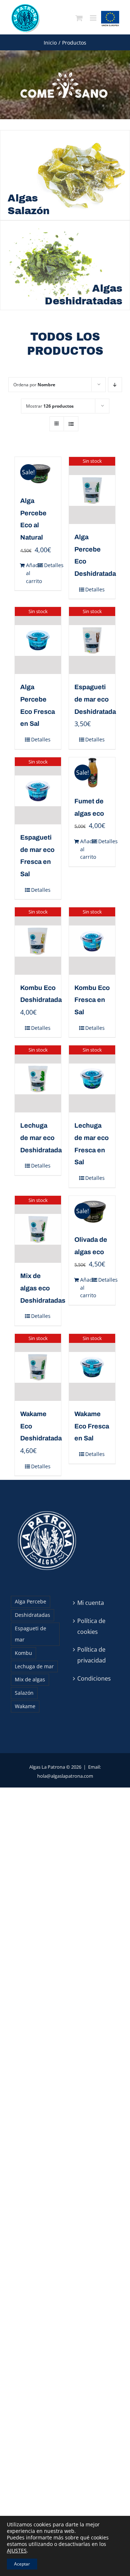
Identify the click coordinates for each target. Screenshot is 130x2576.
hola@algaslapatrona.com (65, 1776)
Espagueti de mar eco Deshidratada (95, 699)
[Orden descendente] (115, 385)
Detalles (50, 565)
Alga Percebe (31, 1601)
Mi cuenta (91, 1603)
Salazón (24, 1693)
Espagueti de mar (31, 1634)
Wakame (25, 1706)
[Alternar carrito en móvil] (79, 18)
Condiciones (94, 1678)
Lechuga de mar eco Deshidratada (41, 1138)
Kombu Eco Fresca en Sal (92, 1000)
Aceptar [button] (22, 2564)
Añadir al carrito (32, 573)
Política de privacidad (92, 1655)
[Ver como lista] (71, 424)
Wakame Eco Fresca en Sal (92, 1426)
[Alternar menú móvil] (94, 18)
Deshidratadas (32, 1615)
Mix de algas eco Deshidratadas (43, 1288)
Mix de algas (30, 1679)
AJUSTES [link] (17, 2550)
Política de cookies (91, 1626)
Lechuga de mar (34, 1666)
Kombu (23, 1653)
